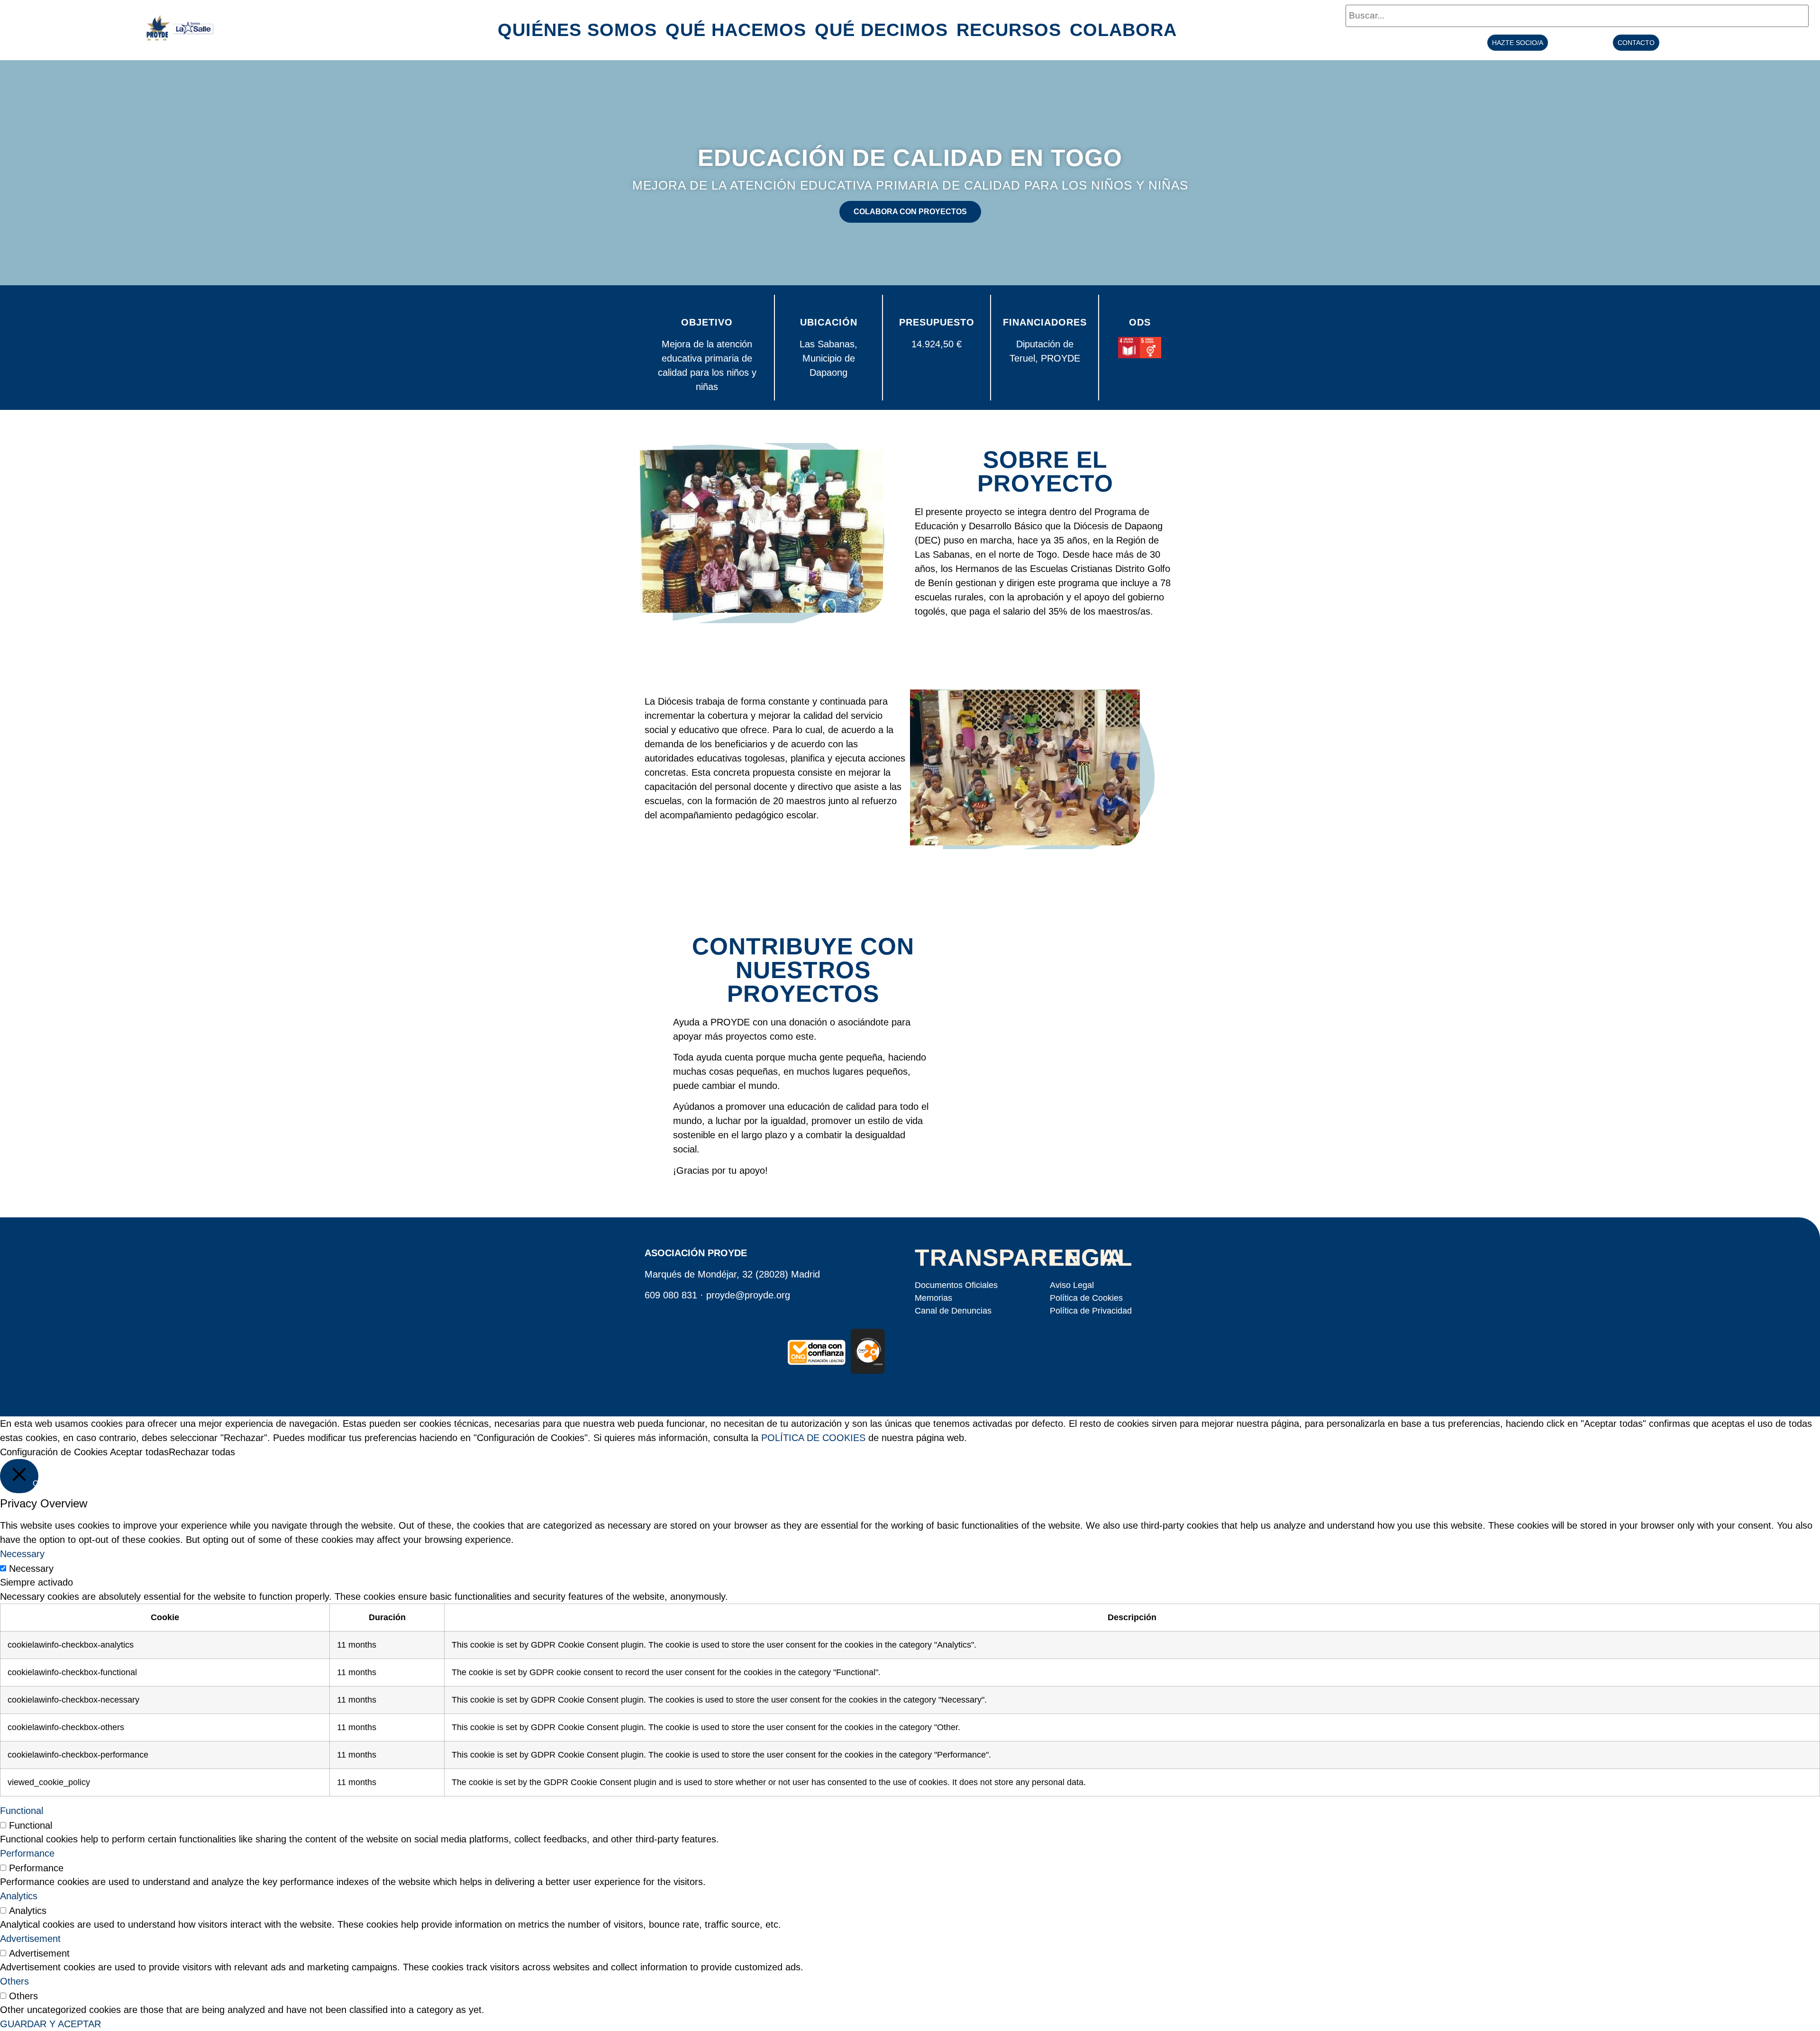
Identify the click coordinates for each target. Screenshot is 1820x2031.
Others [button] (14, 1981)
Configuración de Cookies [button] (54, 1452)
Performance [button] (27, 1853)
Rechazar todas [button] (202, 1452)
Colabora (1123, 30)
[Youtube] (724, 1343)
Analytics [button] (19, 1896)
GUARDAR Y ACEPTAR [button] (50, 2024)
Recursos (1009, 30)
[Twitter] (695, 1343)
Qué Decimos (881, 30)
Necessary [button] (22, 1554)
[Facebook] (666, 1343)
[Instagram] (753, 1343)
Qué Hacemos (736, 30)
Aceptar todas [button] (139, 1452)
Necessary (31, 1569)
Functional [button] (22, 1811)
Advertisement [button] (30, 1939)
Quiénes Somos (577, 30)
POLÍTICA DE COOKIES (813, 1438)
